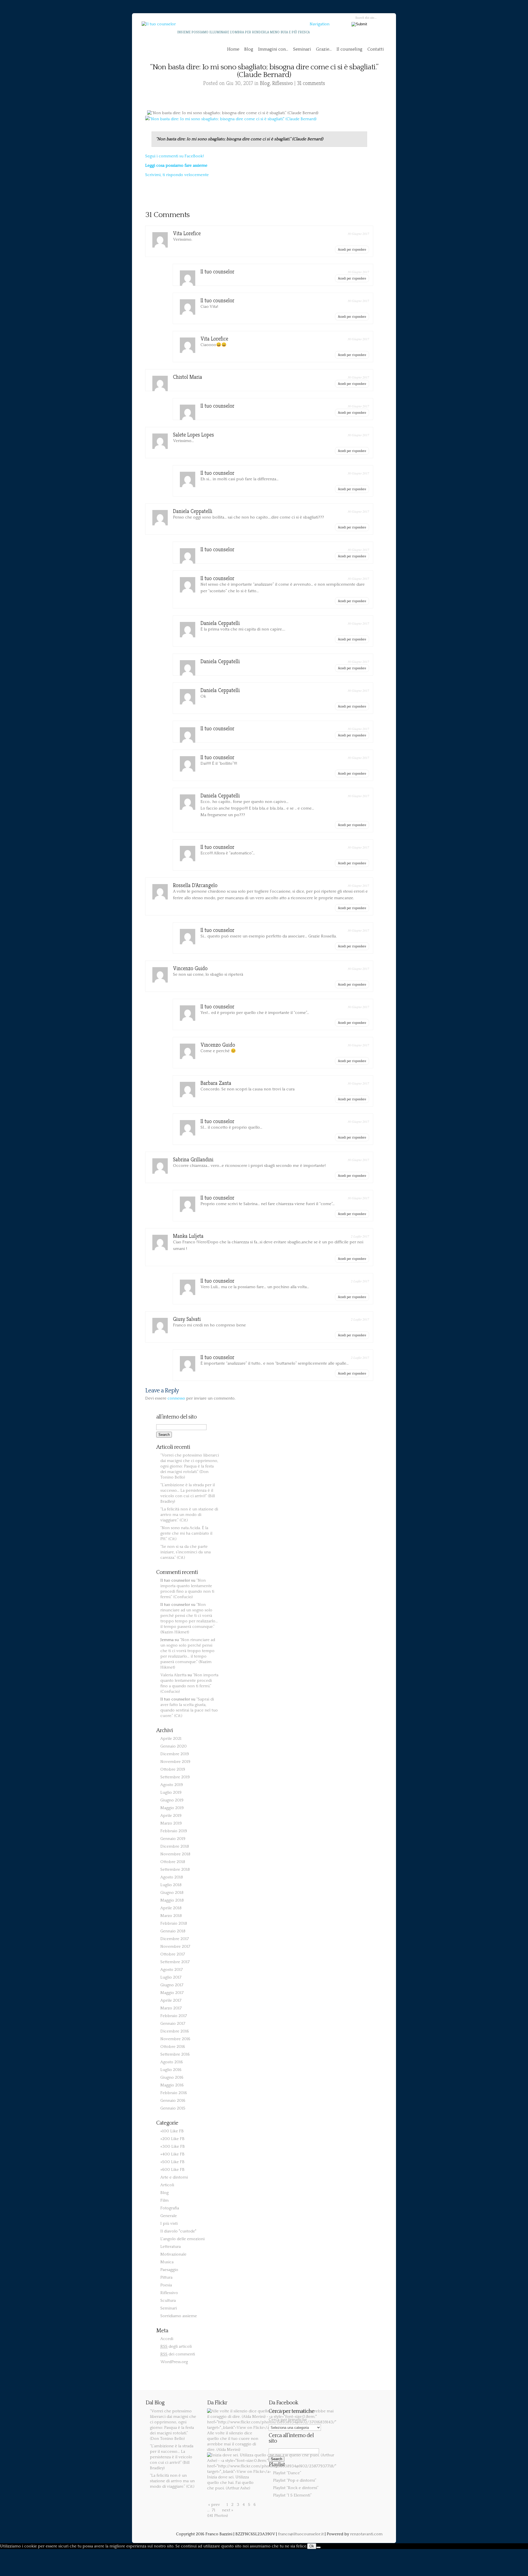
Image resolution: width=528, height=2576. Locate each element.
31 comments (311, 83)
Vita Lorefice (187, 233)
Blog (249, 49)
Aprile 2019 (171, 1816)
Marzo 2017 (171, 2008)
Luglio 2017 (171, 1977)
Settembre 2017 (175, 1962)
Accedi (167, 2339)
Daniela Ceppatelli (193, 511)
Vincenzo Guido (190, 968)
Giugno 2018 (172, 1893)
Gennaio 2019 (173, 1839)
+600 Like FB (172, 2170)
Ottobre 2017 (173, 1954)
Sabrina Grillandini (193, 1160)
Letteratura (170, 2247)
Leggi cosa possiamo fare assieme (176, 165)
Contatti (376, 49)
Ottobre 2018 (173, 1862)
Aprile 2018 (171, 1908)
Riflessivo (283, 83)
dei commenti (178, 2354)
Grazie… (324, 49)
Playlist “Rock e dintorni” (296, 2488)
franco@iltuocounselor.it (301, 2534)
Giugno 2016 (172, 2077)
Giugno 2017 (172, 1985)
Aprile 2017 (171, 2000)
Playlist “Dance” (287, 2473)
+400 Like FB (172, 2154)
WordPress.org (174, 2362)
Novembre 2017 (175, 1947)
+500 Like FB (172, 2162)
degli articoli (176, 2346)
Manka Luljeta (188, 1236)
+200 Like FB (172, 2139)
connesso (176, 1398)
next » (228, 2510)
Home (233, 49)
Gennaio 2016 (173, 2101)
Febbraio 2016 (174, 2093)
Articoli (167, 2185)
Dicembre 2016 (175, 2031)
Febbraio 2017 (174, 2016)
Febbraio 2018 (174, 1923)
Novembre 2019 (175, 1762)
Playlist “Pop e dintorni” (295, 2480)
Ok (312, 2546)
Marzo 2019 (171, 1823)
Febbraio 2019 (174, 1831)
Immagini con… (273, 49)
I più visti (169, 2224)
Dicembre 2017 (175, 1939)
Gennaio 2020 (174, 1746)
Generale (169, 2216)
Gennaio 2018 (173, 1931)
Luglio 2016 (171, 2070)
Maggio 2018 (172, 1900)
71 (214, 2510)
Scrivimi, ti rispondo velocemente (177, 175)
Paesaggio (169, 2270)
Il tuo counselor (217, 272)
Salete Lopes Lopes (193, 435)
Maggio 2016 (172, 2085)
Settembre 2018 (175, 1869)
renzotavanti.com (366, 2534)
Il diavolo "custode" (178, 2231)
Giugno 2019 (172, 1800)
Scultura (168, 2301)
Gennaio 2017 (173, 2024)
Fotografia (170, 2208)
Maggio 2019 (172, 1808)
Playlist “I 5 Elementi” (292, 2495)
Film (164, 2200)
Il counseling (350, 49)
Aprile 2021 (171, 1739)
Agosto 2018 (172, 1877)
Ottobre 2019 (173, 1769)
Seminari (302, 49)
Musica (167, 2262)
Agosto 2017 (172, 1970)
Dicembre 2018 (175, 1846)
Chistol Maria (188, 377)
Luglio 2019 (171, 1792)
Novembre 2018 (175, 1854)
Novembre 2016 (175, 2039)
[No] (318, 2547)
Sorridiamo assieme (179, 2316)
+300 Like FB (173, 2146)
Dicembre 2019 (175, 1754)
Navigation (320, 24)
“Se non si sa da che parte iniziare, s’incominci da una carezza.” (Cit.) (185, 1552)
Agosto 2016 (172, 2062)
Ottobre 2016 (173, 2047)
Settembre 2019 (175, 1777)
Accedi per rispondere (352, 249)
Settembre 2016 (175, 2054)
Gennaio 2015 (173, 2108)
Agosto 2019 (172, 1785)
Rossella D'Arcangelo (195, 885)
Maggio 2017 (172, 1993)
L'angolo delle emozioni (182, 2239)
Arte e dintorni (174, 2177)
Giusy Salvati (187, 1319)
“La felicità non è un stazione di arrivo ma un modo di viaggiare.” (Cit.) (189, 1515)
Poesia (166, 2285)
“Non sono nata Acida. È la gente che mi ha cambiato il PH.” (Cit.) (186, 1533)
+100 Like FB (172, 2131)
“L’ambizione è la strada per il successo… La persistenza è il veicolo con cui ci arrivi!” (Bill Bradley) (172, 2457)
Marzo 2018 (171, 1916)
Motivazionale (173, 2254)
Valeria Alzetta (173, 1675)
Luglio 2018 (171, 1885)
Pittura (166, 2277)
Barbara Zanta (216, 1083)
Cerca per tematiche (288, 2420)
